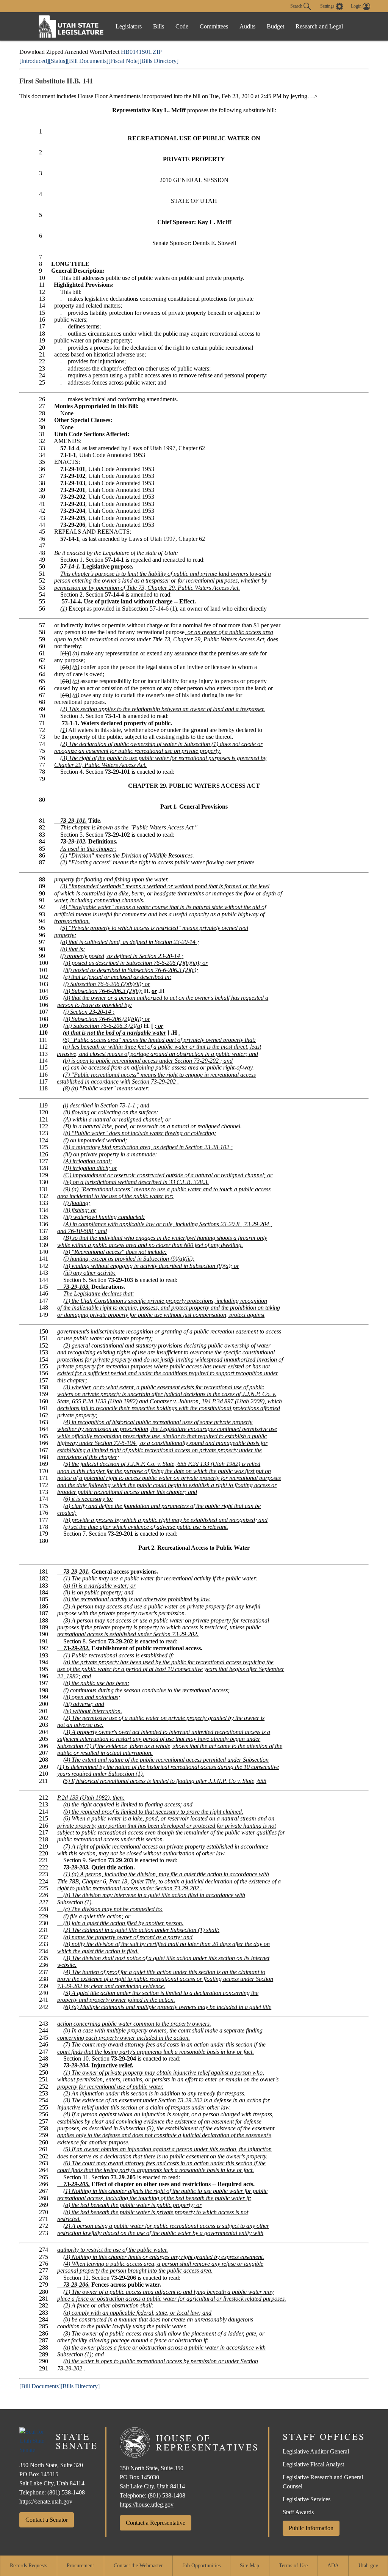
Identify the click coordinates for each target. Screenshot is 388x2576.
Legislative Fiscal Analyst (313, 2464)
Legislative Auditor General (316, 2451)
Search (297, 6)
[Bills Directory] (159, 61)
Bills (159, 26)
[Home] (71, 26)
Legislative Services (307, 2499)
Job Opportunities (202, 2566)
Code (182, 26)
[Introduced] (34, 61)
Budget (275, 26)
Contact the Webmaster (138, 2566)
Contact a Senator (47, 2520)
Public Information (311, 2528)
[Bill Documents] (88, 61)
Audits (247, 26)
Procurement (80, 2566)
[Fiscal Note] (124, 61)
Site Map (250, 2566)
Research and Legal (319, 26)
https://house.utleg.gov (147, 2505)
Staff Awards (298, 2512)
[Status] (58, 61)
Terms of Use (293, 2566)
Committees (214, 26)
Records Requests (28, 2566)
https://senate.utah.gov (46, 2501)
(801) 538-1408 (66, 2492)
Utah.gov (368, 2566)
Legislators (129, 26)
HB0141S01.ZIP (141, 52)
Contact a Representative (156, 2523)
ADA (333, 2566)
